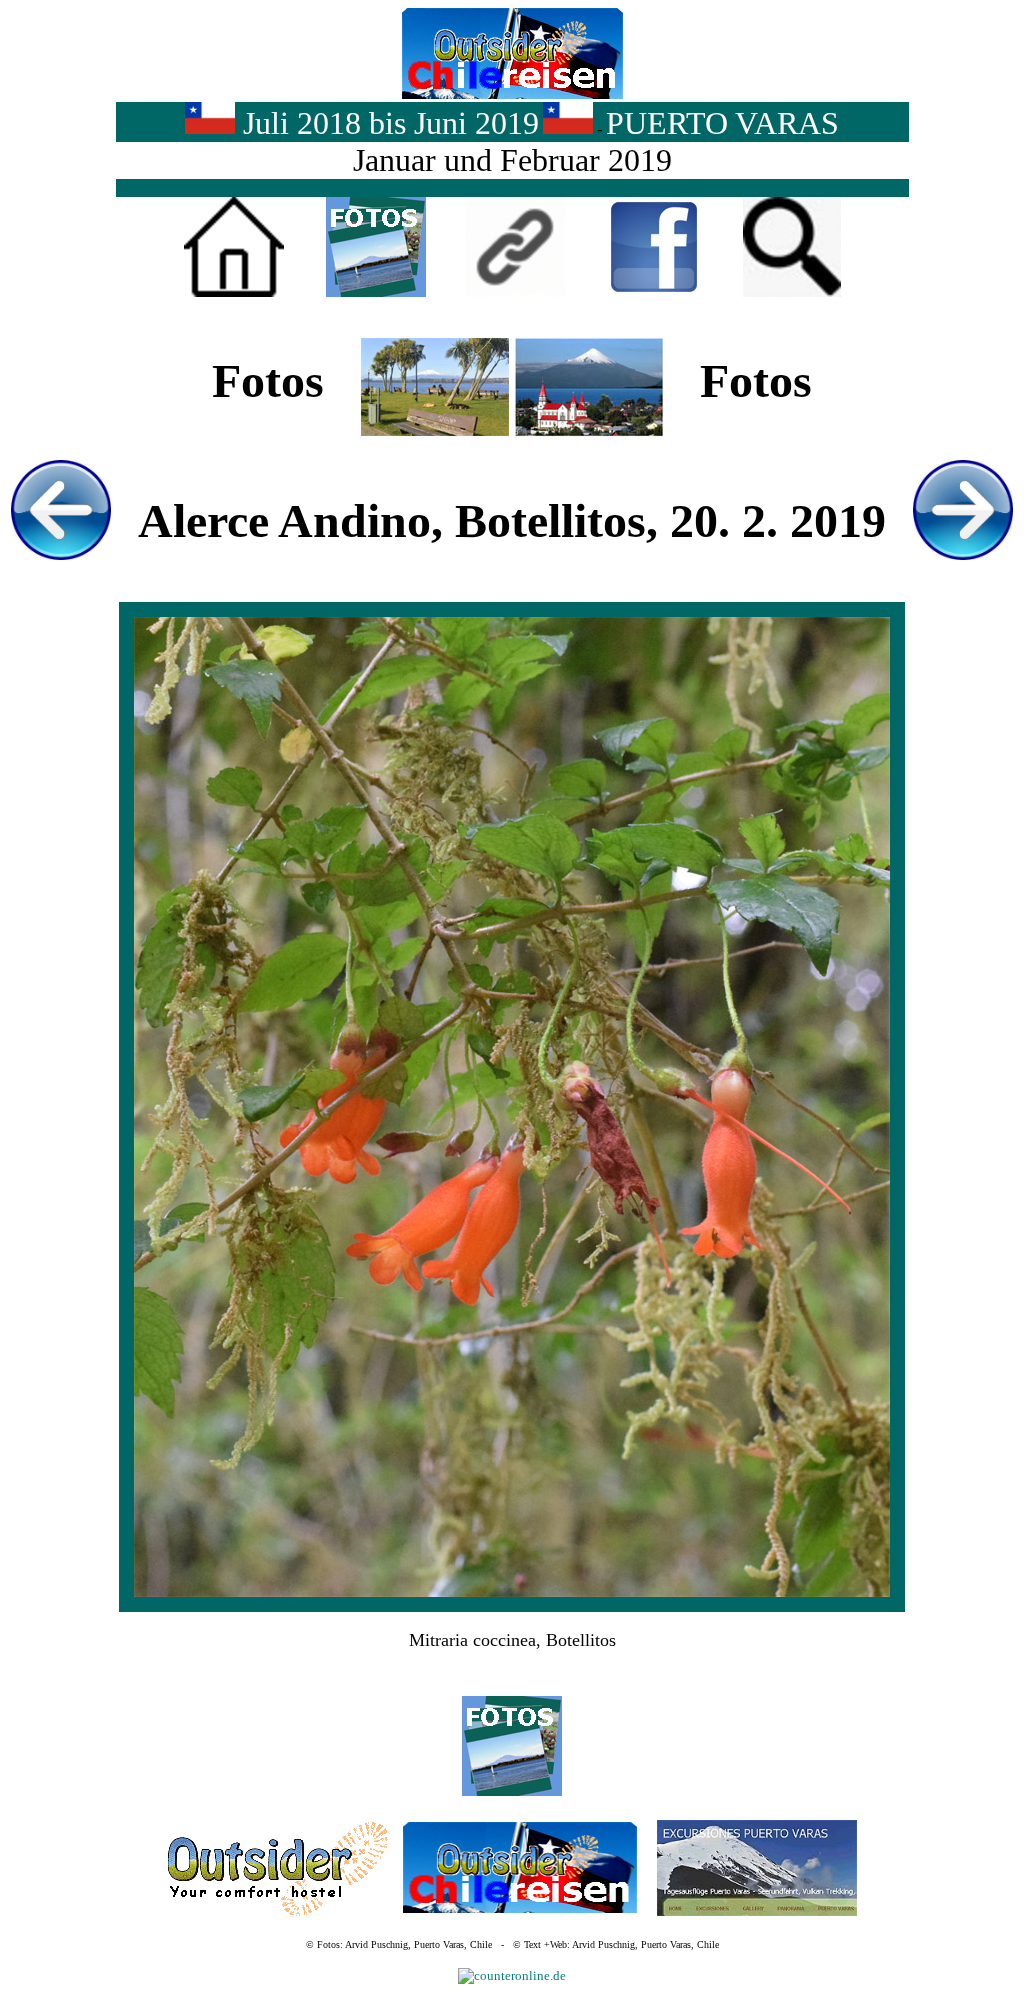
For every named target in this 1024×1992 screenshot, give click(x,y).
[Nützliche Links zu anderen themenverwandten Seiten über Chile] (515, 292)
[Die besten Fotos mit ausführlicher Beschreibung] (376, 292)
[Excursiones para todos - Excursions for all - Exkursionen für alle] (757, 1911)
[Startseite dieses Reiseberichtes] (234, 292)
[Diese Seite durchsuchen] (792, 292)
